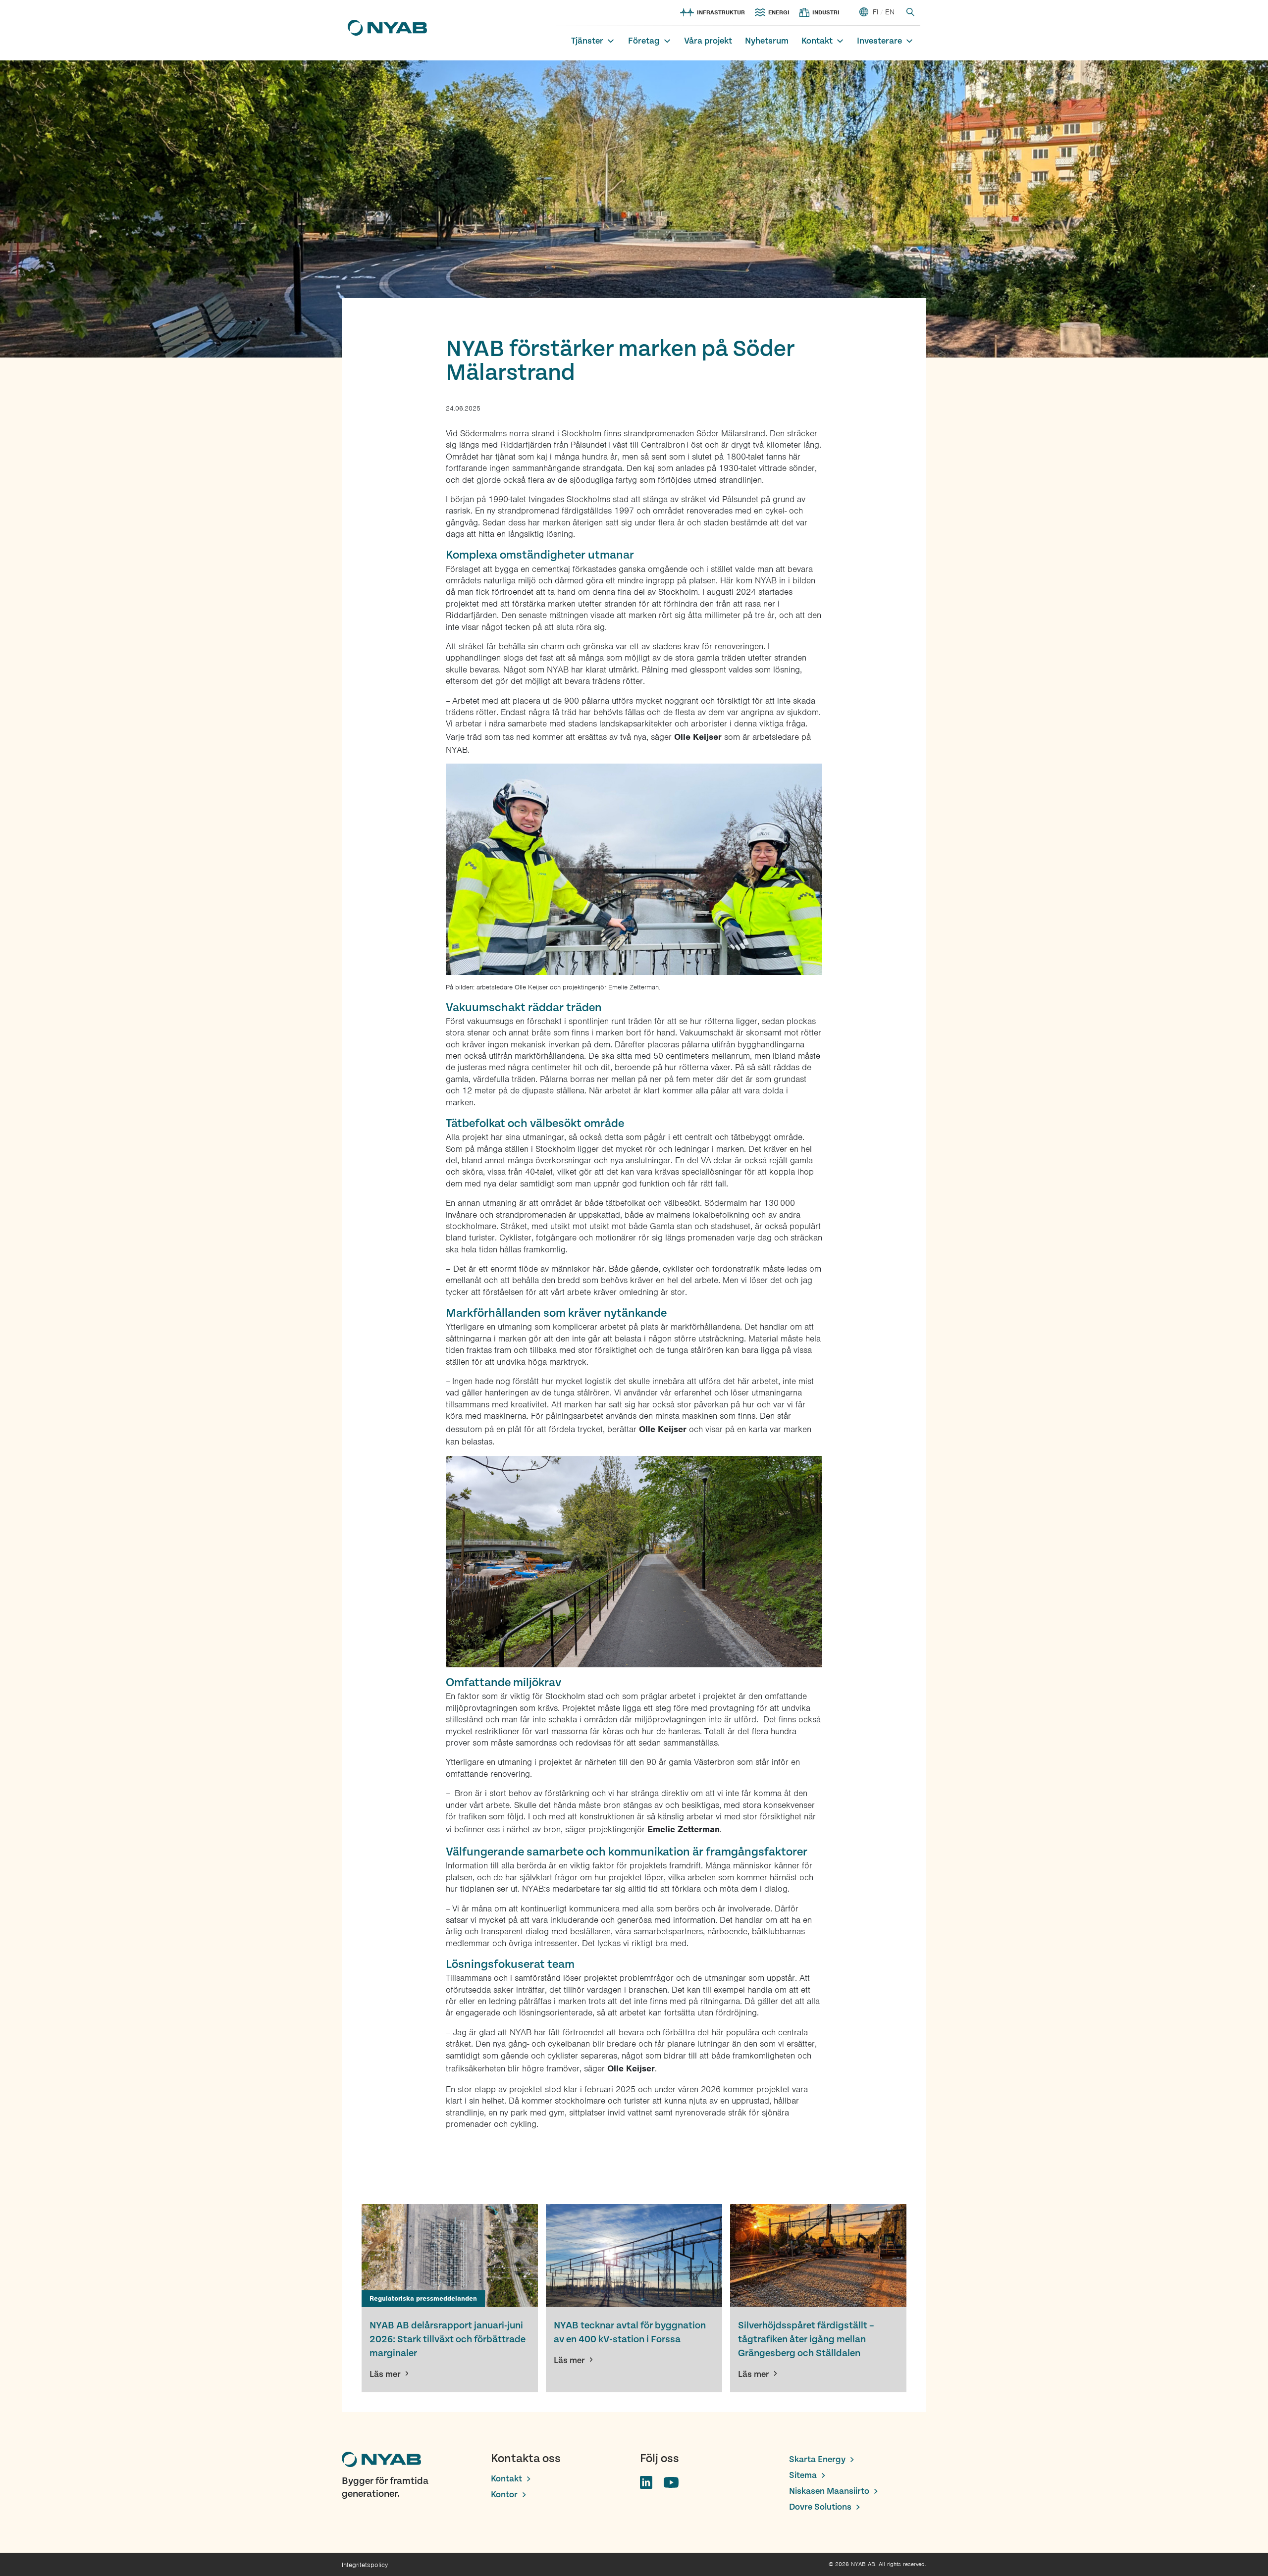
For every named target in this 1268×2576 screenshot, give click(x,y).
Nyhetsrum (767, 41)
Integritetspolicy (365, 2565)
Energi (779, 12)
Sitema (803, 2475)
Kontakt (817, 41)
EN (890, 12)
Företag (644, 41)
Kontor (504, 2495)
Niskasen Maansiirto (829, 2491)
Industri (826, 12)
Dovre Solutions (820, 2507)
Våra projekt (708, 41)
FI (875, 12)
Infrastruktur (721, 12)
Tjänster (587, 41)
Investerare (879, 41)
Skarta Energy (817, 2459)
